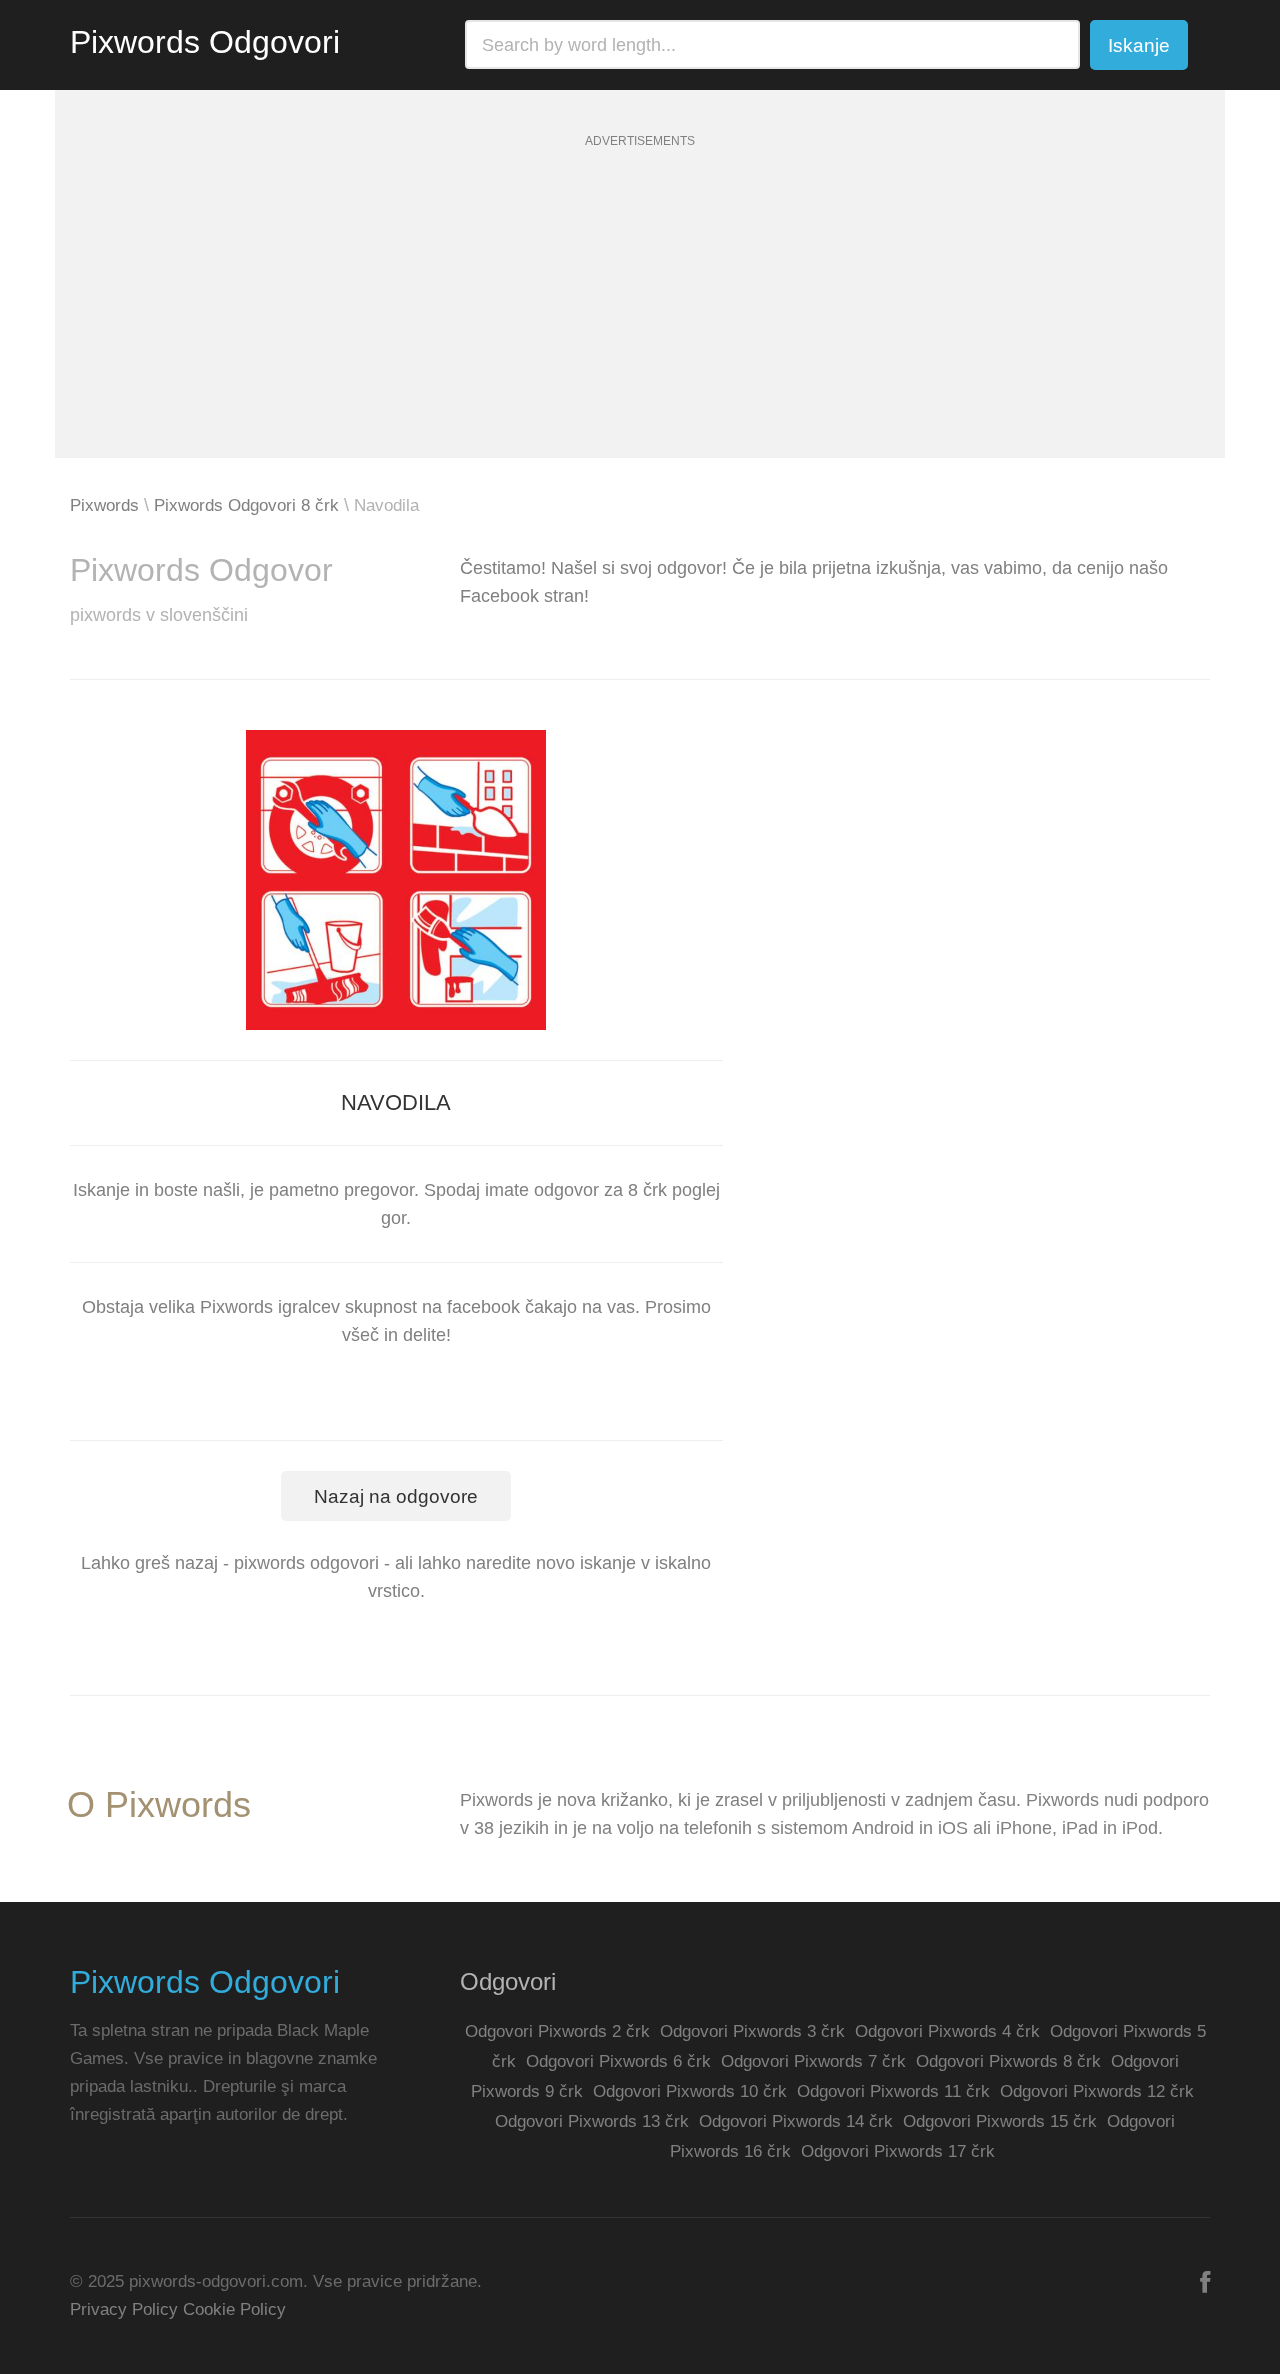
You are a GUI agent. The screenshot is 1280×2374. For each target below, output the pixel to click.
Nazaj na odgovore (396, 1496)
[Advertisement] (640, 318)
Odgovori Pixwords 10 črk (690, 2091)
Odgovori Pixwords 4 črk (947, 2031)
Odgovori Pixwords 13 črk (592, 2121)
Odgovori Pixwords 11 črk (893, 2091)
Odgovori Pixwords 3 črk (752, 2031)
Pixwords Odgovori (205, 42)
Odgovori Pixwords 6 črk (618, 2061)
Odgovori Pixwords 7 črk (813, 2061)
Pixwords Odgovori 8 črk (246, 505)
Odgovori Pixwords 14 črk (796, 2121)
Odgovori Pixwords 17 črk (898, 2151)
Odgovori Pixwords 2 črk (557, 2031)
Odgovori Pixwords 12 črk (1097, 2091)
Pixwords (104, 505)
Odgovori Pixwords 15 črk (1000, 2121)
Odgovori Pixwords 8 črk (1008, 2061)
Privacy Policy (124, 2309)
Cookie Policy (234, 2309)
